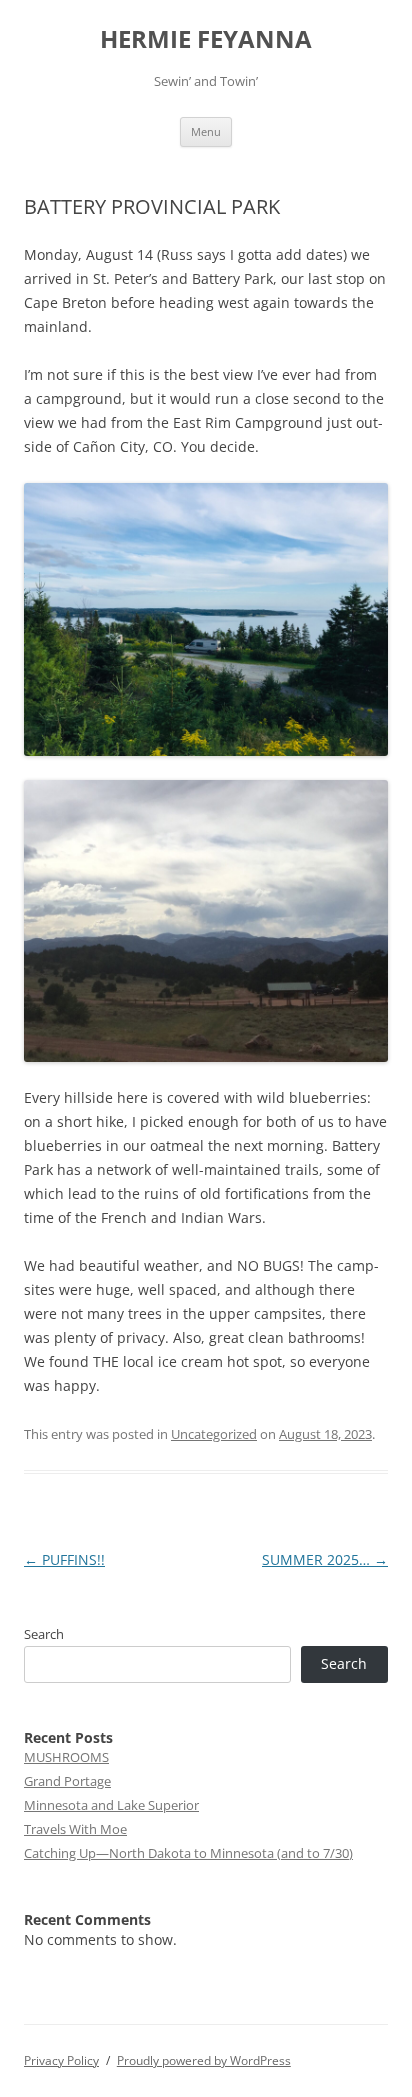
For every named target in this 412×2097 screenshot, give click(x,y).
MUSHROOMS (66, 1757)
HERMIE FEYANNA (206, 39)
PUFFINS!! (64, 1559)
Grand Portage (67, 1781)
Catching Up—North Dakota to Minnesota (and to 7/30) (188, 1853)
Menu (206, 131)
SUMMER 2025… (325, 1559)
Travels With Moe (75, 1829)
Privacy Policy (61, 2060)
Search (44, 1634)
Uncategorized (214, 1434)
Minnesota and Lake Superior (111, 1805)
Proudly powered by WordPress (204, 2060)
